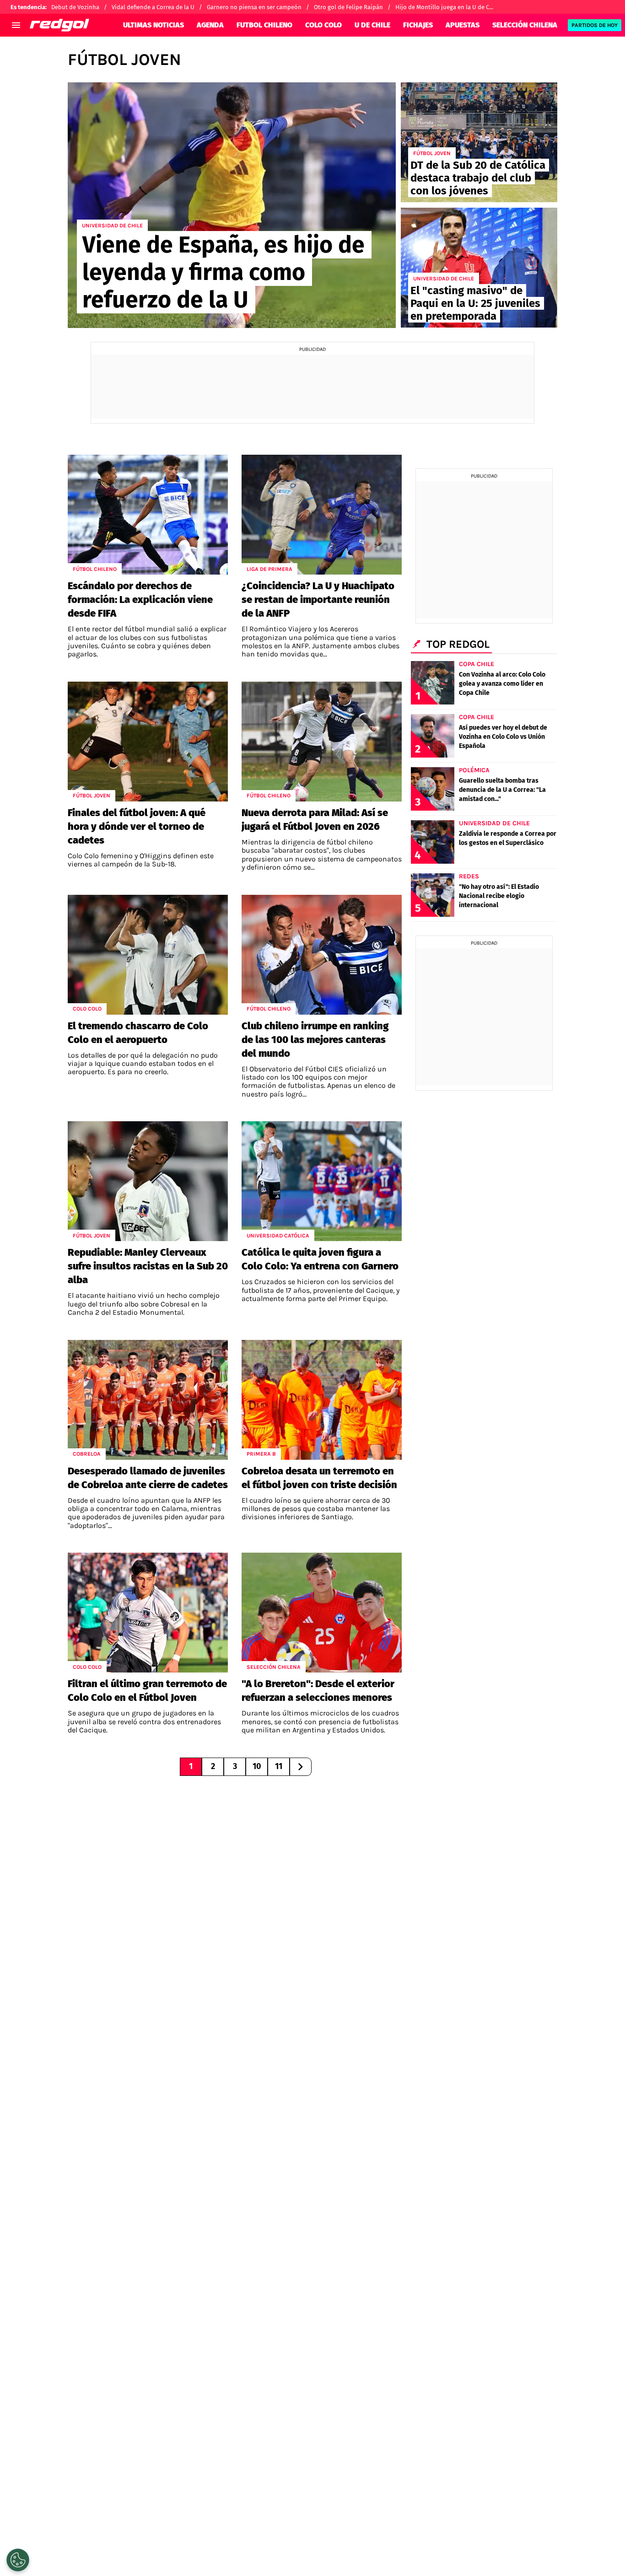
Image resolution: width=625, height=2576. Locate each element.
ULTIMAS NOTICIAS (154, 25)
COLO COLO (323, 25)
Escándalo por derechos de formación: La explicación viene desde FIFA (140, 600)
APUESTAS (463, 25)
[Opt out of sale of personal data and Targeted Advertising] (18, 2560)
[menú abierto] (16, 25)
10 (257, 1766)
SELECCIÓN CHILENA (525, 25)
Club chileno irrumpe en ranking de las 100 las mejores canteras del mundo (315, 1040)
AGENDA (210, 25)
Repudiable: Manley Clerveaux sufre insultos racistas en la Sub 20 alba (148, 1266)
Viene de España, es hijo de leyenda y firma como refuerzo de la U (224, 272)
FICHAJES (418, 25)
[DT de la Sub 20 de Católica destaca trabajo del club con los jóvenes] (479, 142)
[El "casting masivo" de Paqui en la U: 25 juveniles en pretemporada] (479, 268)
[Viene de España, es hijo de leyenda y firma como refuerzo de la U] (232, 205)
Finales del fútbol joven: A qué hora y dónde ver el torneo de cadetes (137, 826)
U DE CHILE (372, 25)
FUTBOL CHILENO (264, 25)
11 (279, 1766)
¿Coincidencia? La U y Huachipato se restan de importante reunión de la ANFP (318, 600)
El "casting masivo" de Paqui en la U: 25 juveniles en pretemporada (475, 303)
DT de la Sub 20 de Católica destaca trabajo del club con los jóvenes (478, 178)
